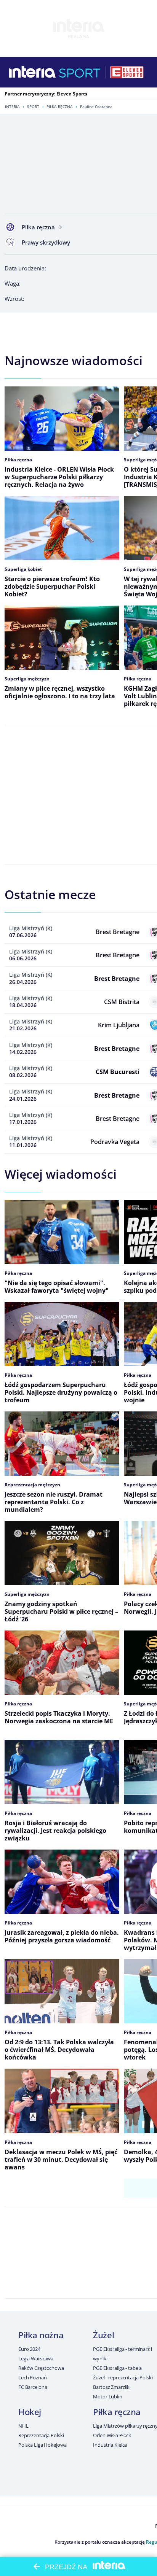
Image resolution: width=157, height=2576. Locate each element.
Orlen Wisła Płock (112, 2435)
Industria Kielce (110, 2445)
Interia (12, 106)
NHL (23, 2426)
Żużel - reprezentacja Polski (123, 2377)
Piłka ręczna (60, 106)
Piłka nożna (41, 2335)
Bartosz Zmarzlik (111, 2387)
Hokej (30, 2412)
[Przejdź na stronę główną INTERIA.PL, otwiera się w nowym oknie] (33, 72)
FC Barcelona (33, 2387)
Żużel (103, 2335)
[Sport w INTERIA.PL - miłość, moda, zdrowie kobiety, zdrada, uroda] (80, 72)
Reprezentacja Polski (41, 2435)
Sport (33, 106)
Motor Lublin (107, 2396)
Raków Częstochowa (41, 2368)
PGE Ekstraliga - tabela (117, 2368)
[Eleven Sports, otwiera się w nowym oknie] (127, 72)
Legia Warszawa (36, 2358)
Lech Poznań (33, 2377)
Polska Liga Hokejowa (42, 2445)
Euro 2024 (29, 2349)
